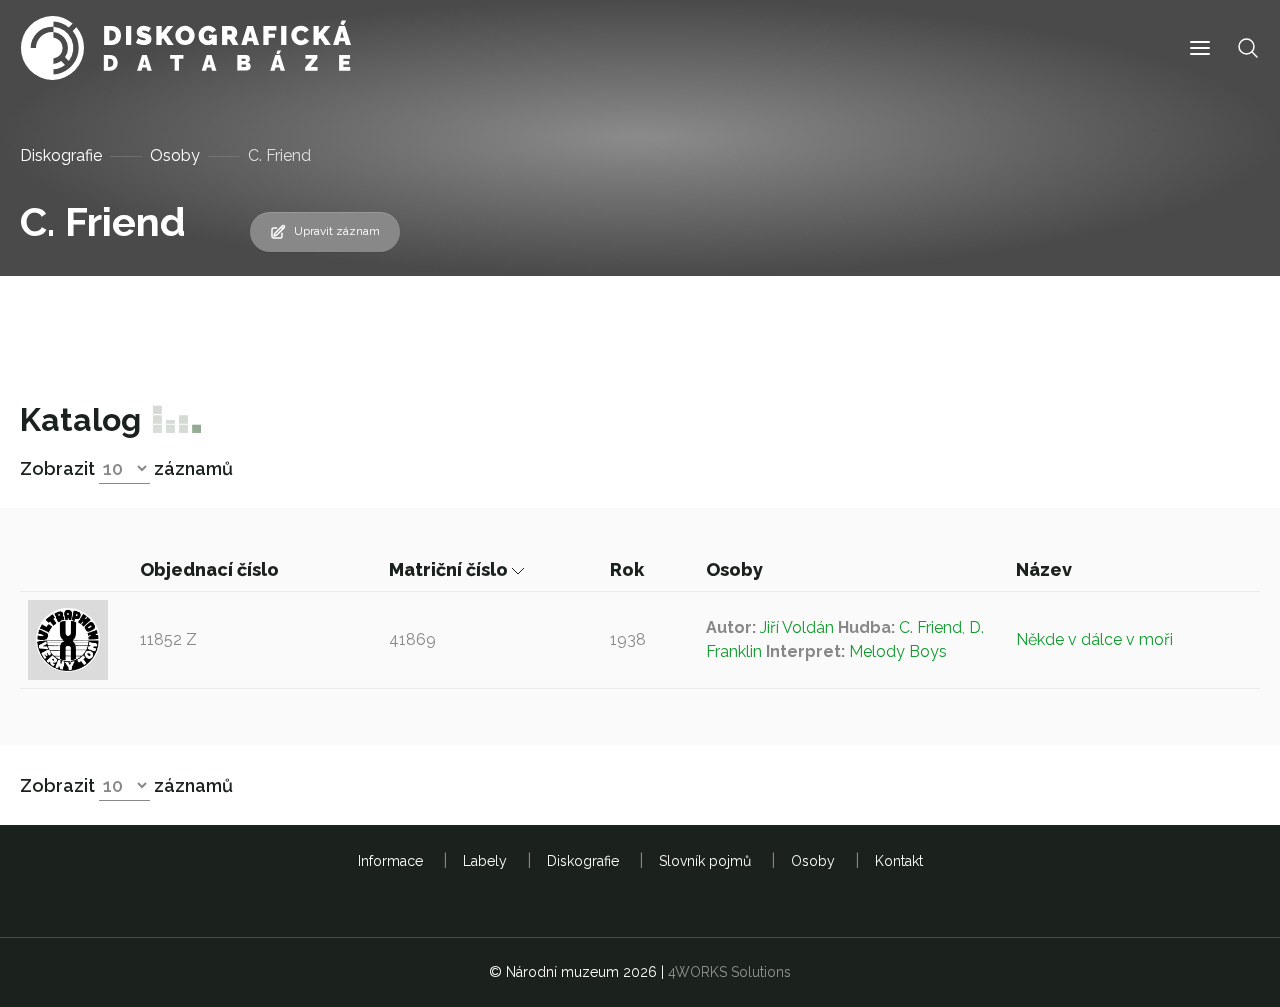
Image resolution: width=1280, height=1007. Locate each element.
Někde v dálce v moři (1094, 639)
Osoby (175, 155)
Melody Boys (898, 651)
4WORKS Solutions (729, 972)
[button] (1200, 48)
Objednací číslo (211, 569)
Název (1046, 569)
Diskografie (61, 155)
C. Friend (930, 627)
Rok (629, 569)
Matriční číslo (450, 569)
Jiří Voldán (797, 627)
